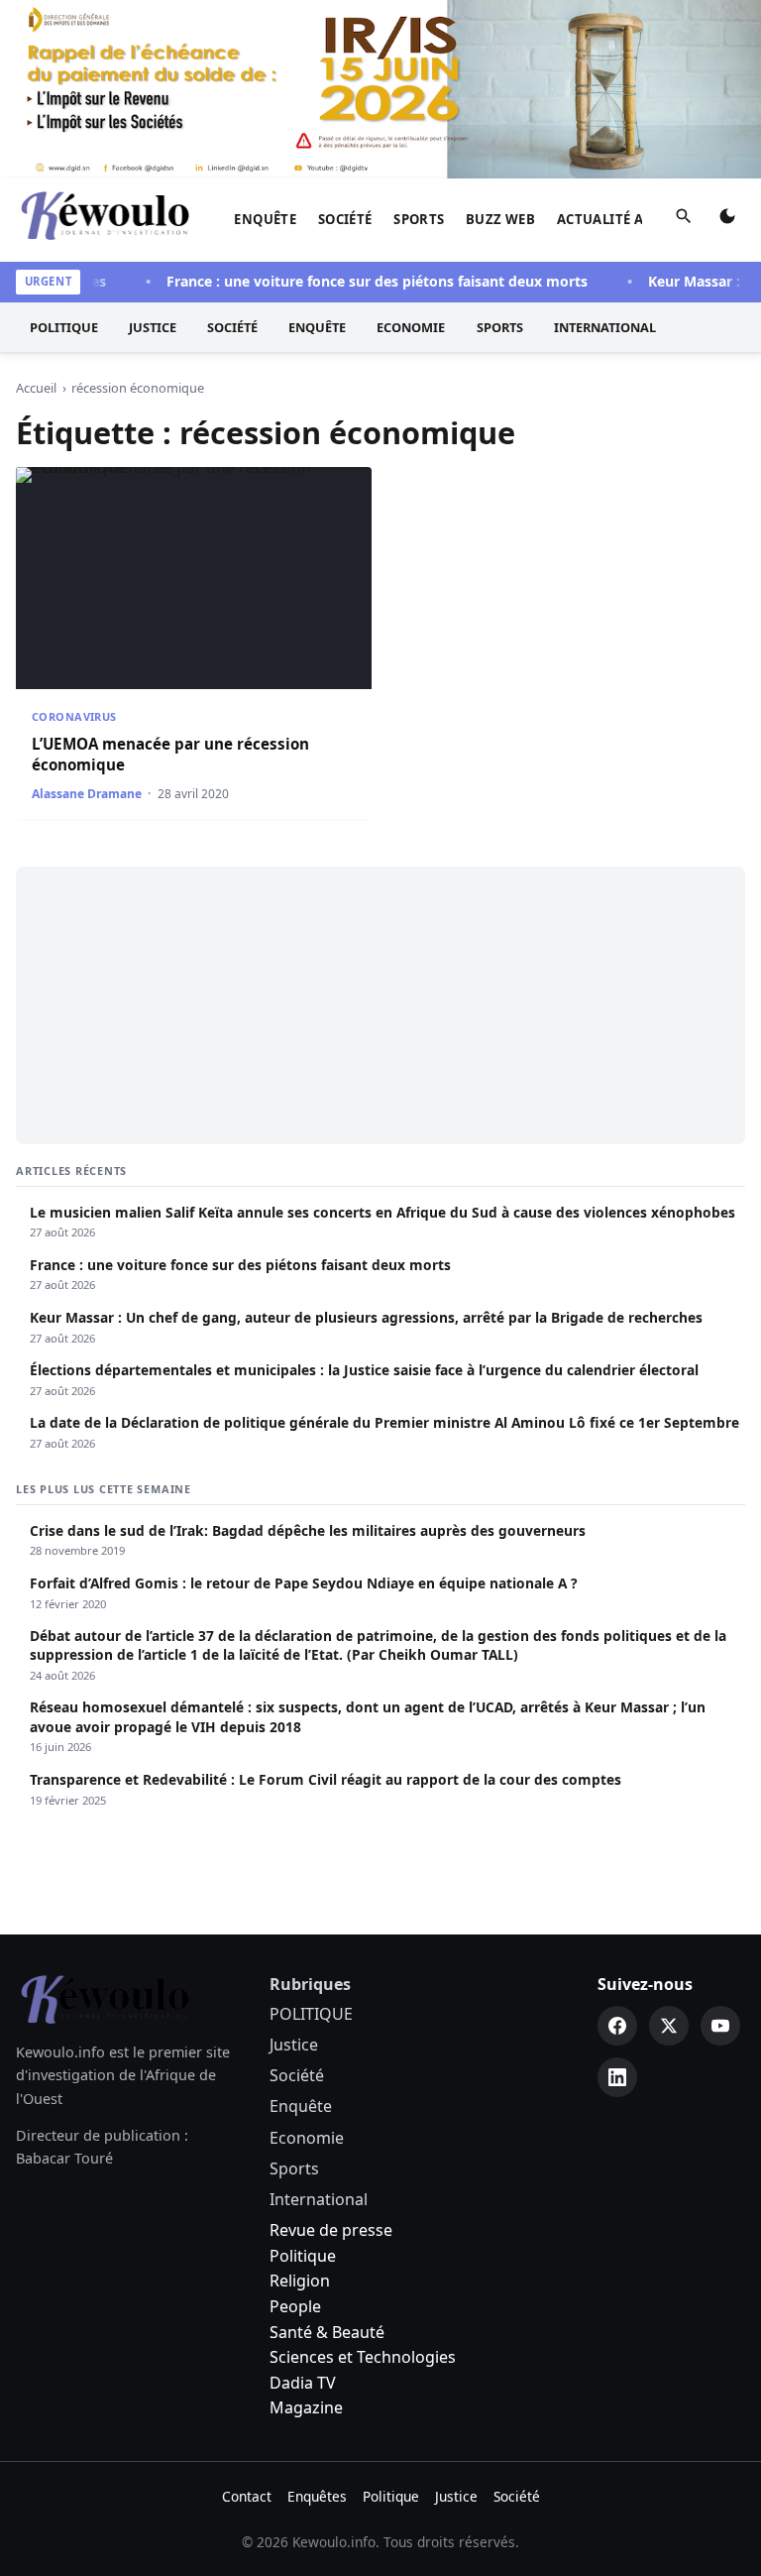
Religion (300, 2281)
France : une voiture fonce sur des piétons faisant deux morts (359, 281)
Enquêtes (317, 2496)
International (605, 327)
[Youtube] (720, 2026)
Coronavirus (74, 716)
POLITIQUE (64, 327)
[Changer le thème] (727, 220)
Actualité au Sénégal (637, 219)
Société (345, 219)
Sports (419, 219)
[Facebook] (617, 2026)
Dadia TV (303, 2383)
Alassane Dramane (87, 794)
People (295, 2306)
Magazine (306, 2407)
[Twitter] (669, 2026)
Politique (303, 2256)
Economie (411, 327)
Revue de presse (331, 2230)
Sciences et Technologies (363, 2357)
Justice (153, 327)
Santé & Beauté (327, 2332)
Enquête (265, 219)
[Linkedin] (617, 2077)
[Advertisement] (380, 1005)
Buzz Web (500, 219)
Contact (247, 2496)
